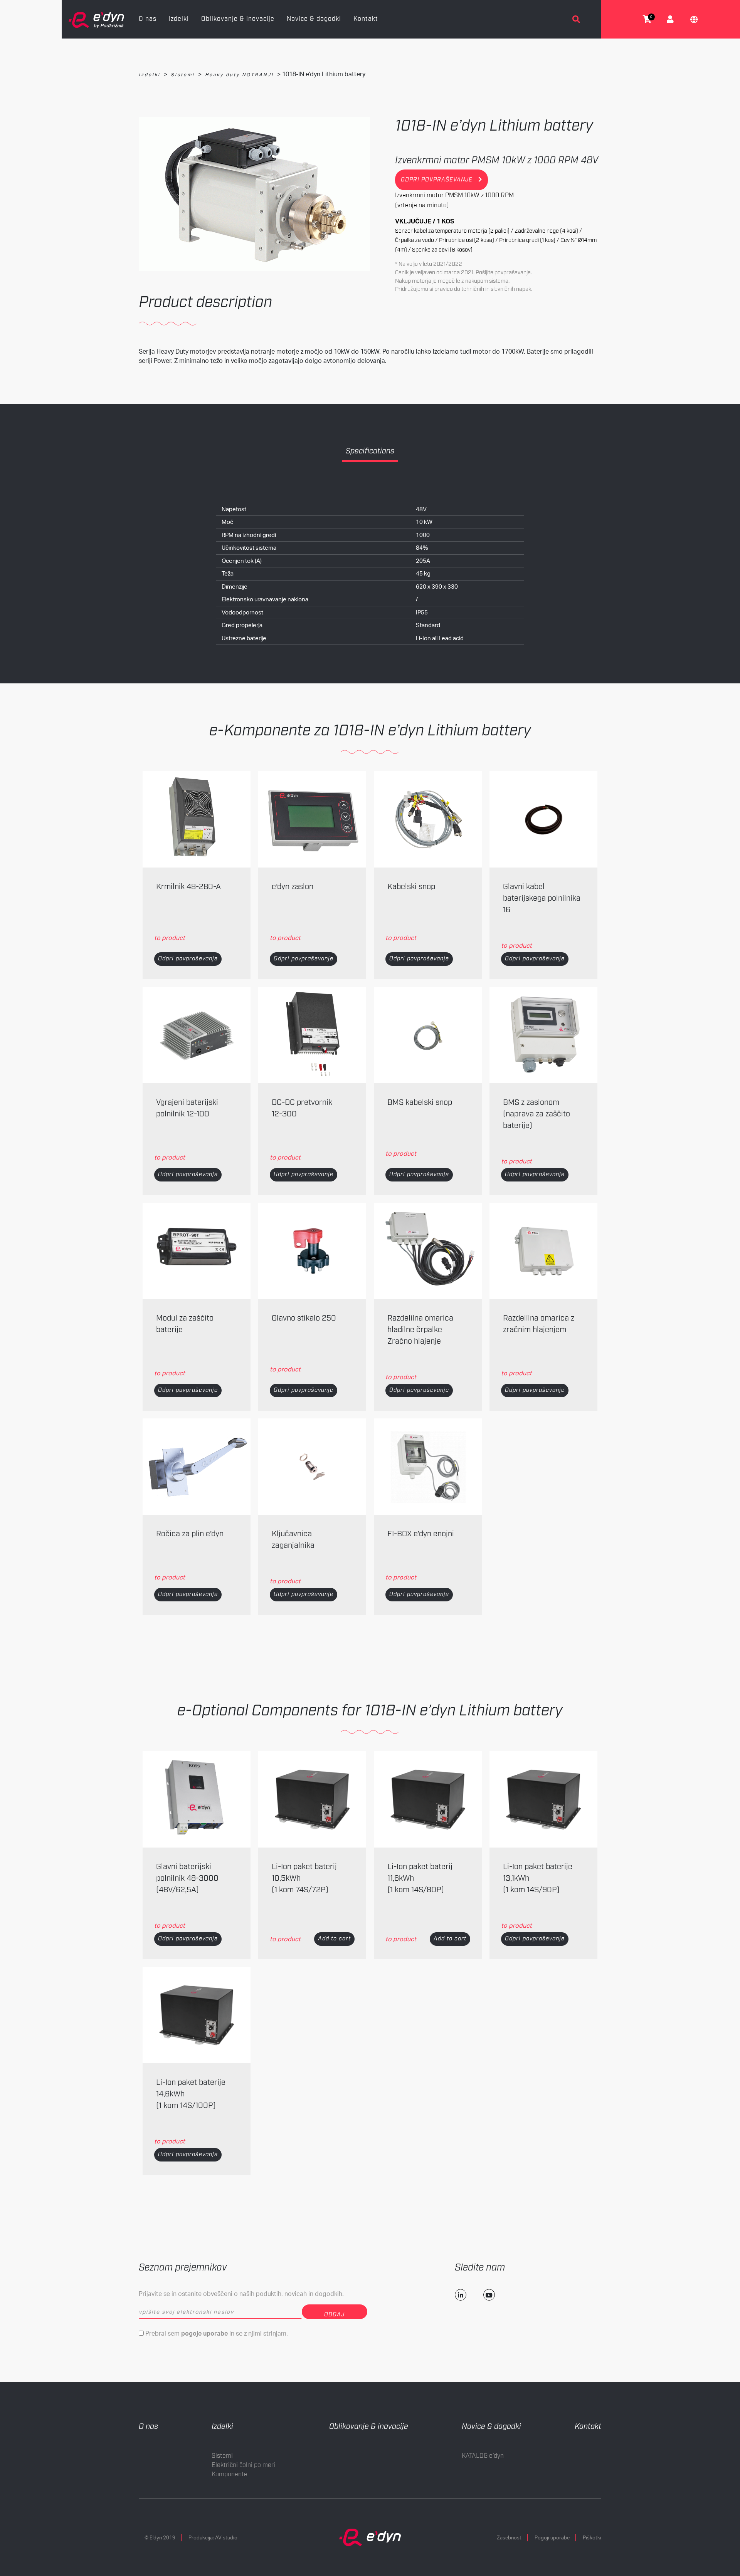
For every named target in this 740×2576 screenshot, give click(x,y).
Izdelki (179, 19)
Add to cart (334, 1939)
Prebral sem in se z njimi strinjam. (216, 2333)
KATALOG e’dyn (483, 2456)
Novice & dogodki (314, 19)
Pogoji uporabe (552, 2537)
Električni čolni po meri (243, 2465)
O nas (148, 19)
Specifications (370, 451)
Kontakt (366, 19)
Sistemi (183, 75)
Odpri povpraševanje (188, 959)
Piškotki (592, 2537)
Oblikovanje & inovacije (238, 19)
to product (170, 938)
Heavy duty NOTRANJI (239, 75)
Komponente (230, 2474)
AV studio (226, 2537)
